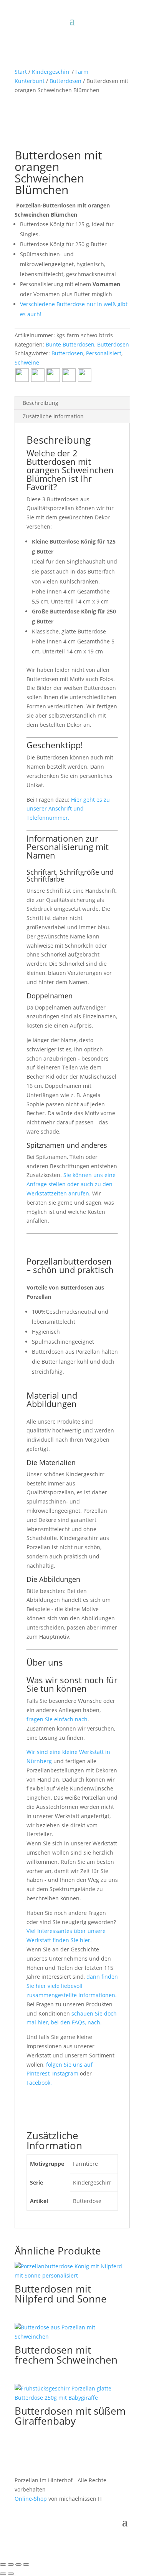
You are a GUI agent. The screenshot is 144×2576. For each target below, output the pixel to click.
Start (21, 72)
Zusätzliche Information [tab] (53, 416)
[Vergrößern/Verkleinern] (3, 2564)
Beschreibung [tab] (41, 403)
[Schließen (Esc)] (26, 2564)
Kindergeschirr (51, 72)
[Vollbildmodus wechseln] (11, 2564)
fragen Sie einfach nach (57, 1719)
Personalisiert (104, 353)
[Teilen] (18, 2564)
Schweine (27, 362)
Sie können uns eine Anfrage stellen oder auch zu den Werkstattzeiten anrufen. (71, 1184)
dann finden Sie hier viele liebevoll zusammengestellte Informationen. (72, 1986)
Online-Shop (31, 2499)
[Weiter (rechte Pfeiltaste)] (11, 2574)
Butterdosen (65, 81)
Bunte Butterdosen (70, 344)
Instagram (66, 2073)
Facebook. (39, 2083)
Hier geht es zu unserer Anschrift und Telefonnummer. (68, 809)
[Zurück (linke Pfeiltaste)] (3, 2574)
